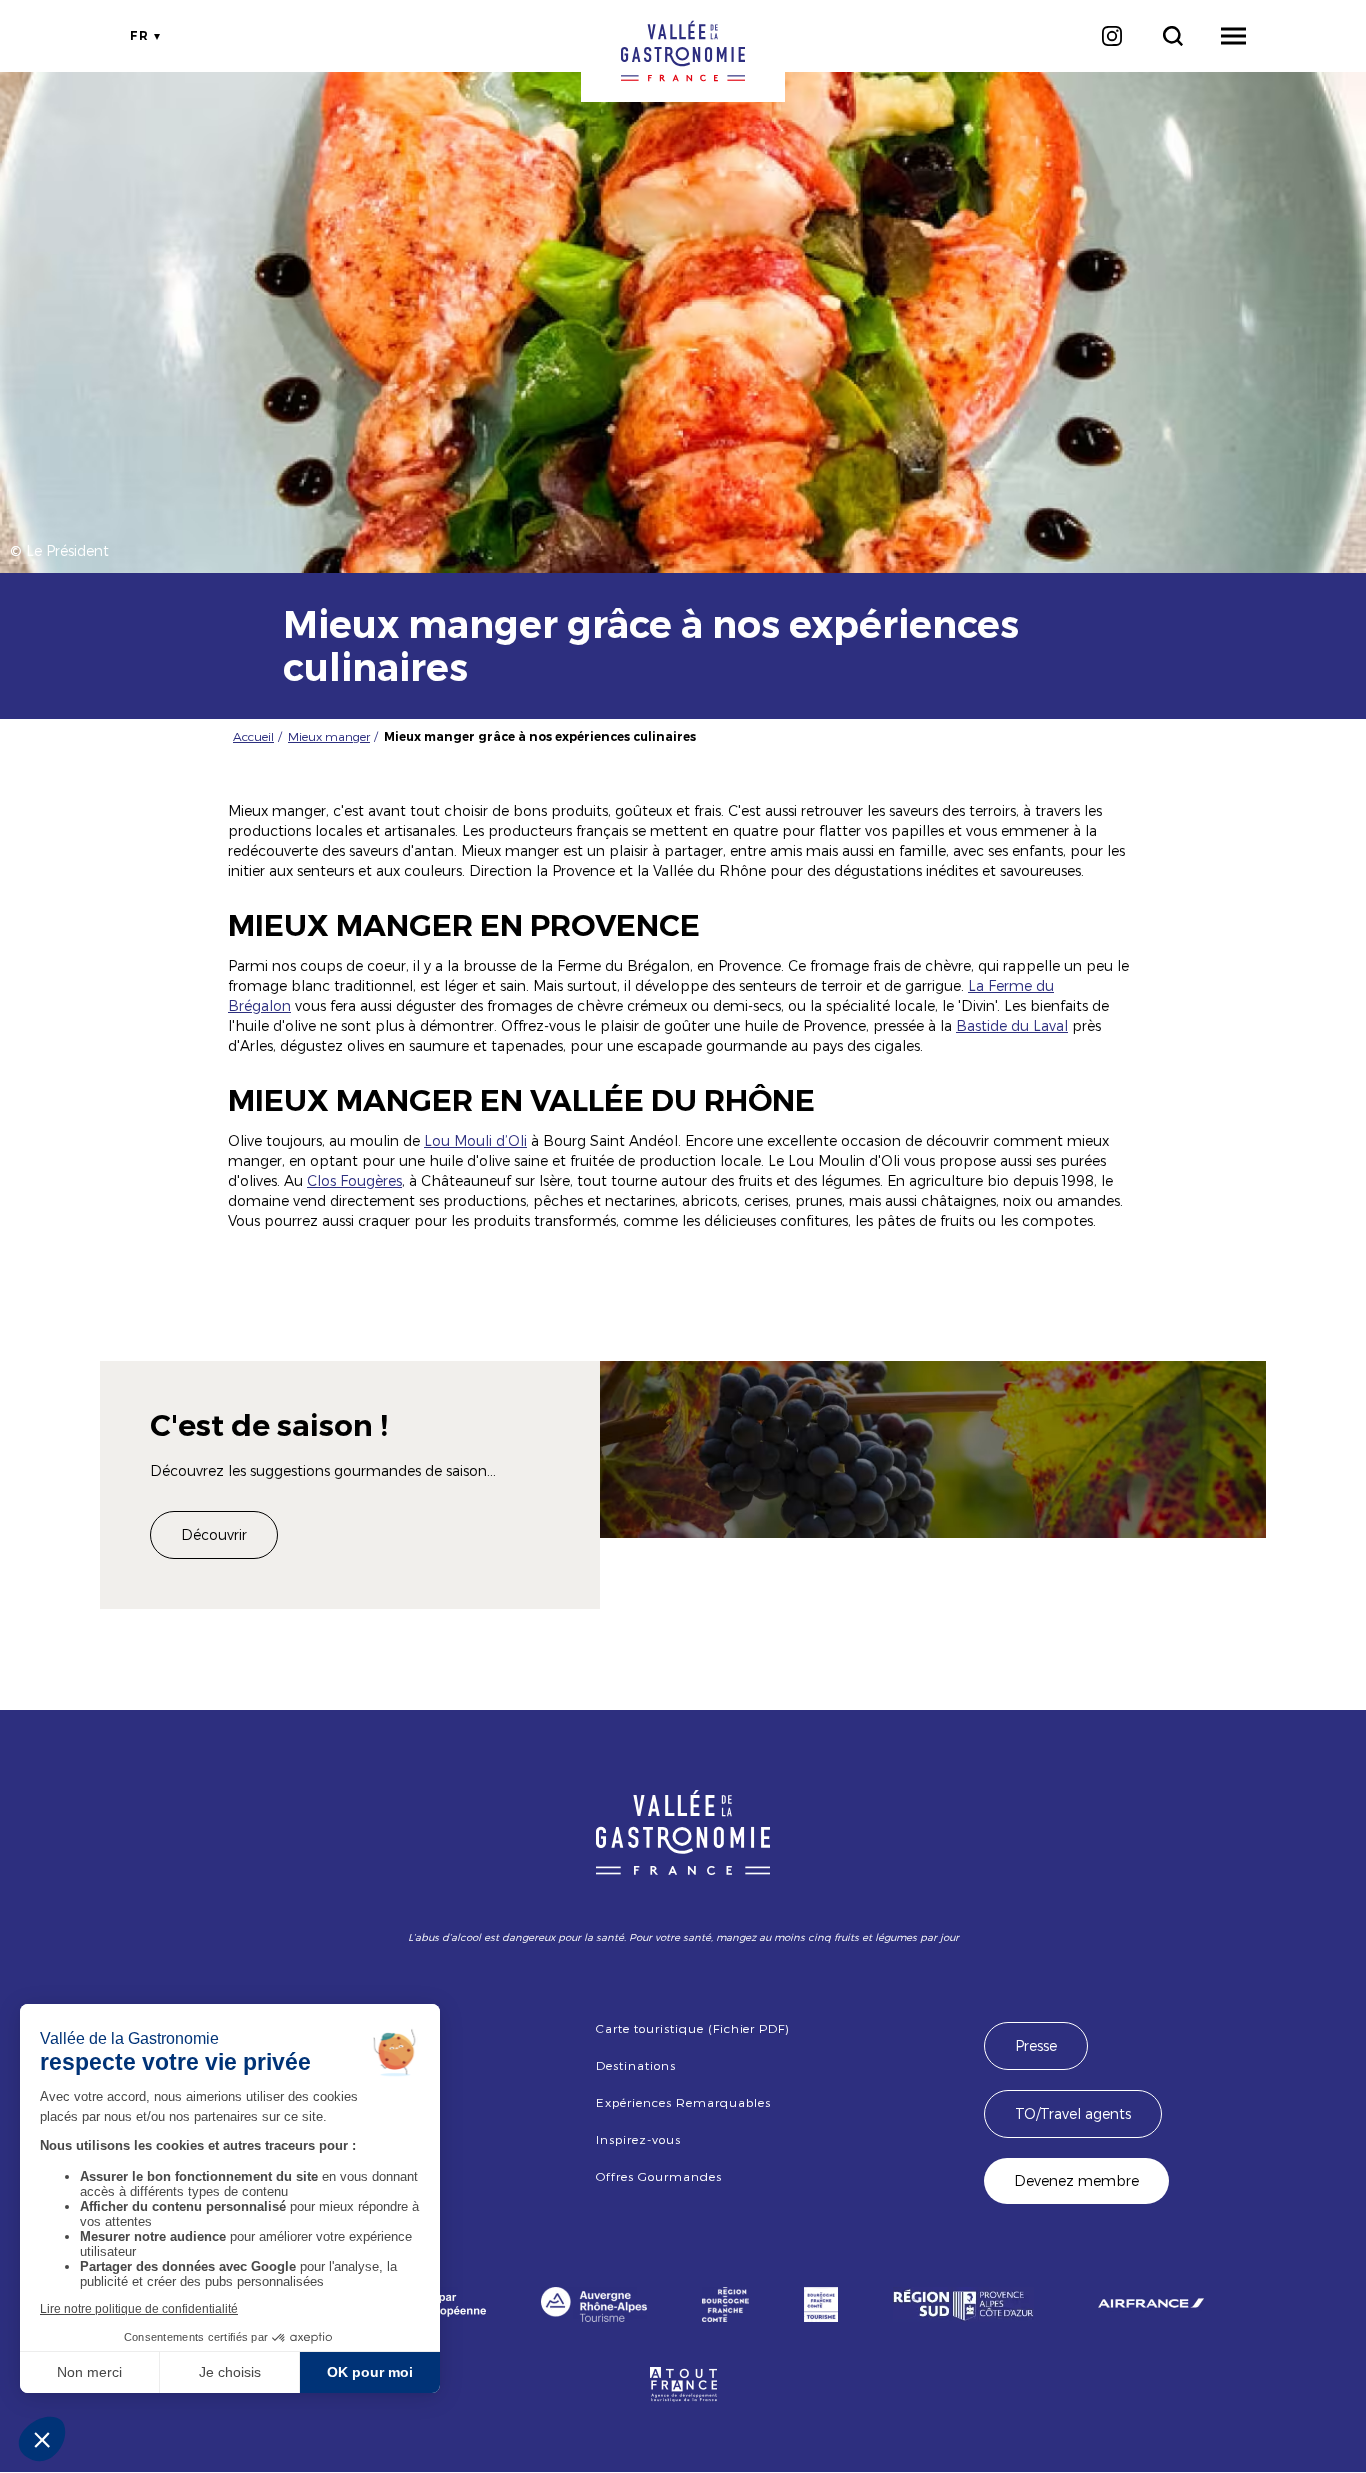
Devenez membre (1076, 2180)
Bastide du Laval (1012, 1025)
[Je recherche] (1172, 36)
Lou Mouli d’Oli (475, 1140)
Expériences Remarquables (683, 2102)
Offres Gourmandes (658, 2176)
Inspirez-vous (638, 2139)
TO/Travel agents (1073, 2113)
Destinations (636, 2065)
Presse (1036, 2045)
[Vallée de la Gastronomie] (683, 51)
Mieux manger (329, 736)
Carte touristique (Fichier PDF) (692, 2028)
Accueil (253, 736)
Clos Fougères (354, 1180)
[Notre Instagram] (1111, 36)
